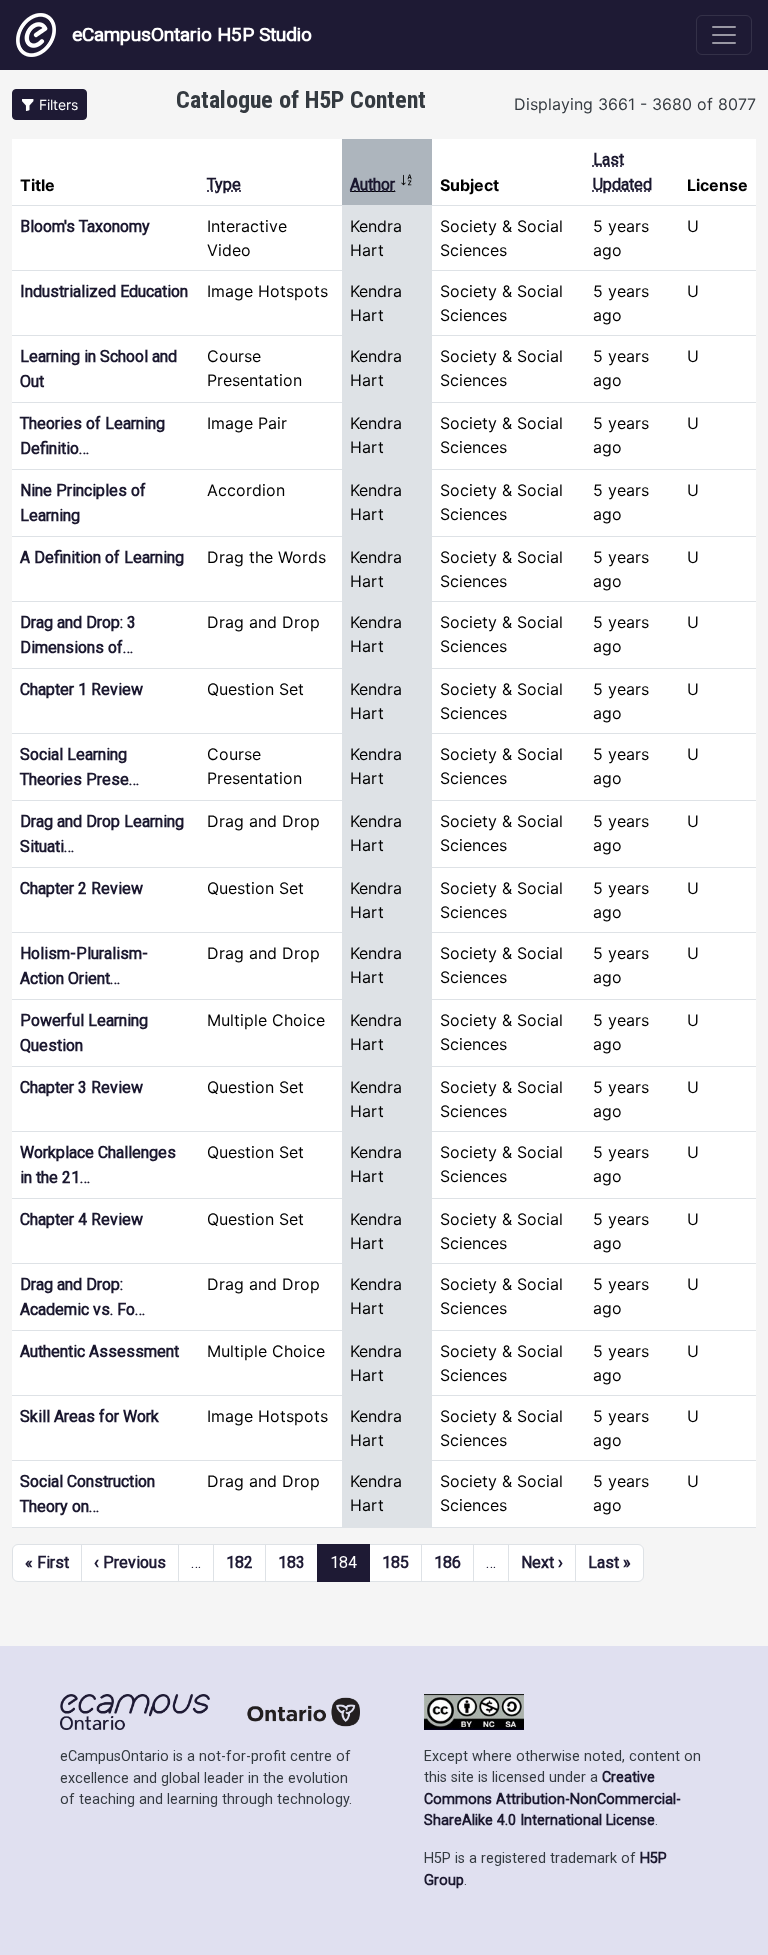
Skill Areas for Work (89, 1416)
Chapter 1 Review (81, 689)
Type (224, 184)
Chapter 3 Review (81, 1087)
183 (291, 1562)
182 (239, 1562)
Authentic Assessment (99, 1351)
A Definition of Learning (102, 557)
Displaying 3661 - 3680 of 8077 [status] (635, 104)
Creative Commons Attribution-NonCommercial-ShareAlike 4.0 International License (552, 1799)
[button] (49, 104)
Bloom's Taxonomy (85, 226)
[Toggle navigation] (724, 35)
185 (395, 1562)
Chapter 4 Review (81, 1219)
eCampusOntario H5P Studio (192, 34)
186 (447, 1562)
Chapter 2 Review (81, 888)
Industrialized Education (104, 291)
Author (382, 184)
